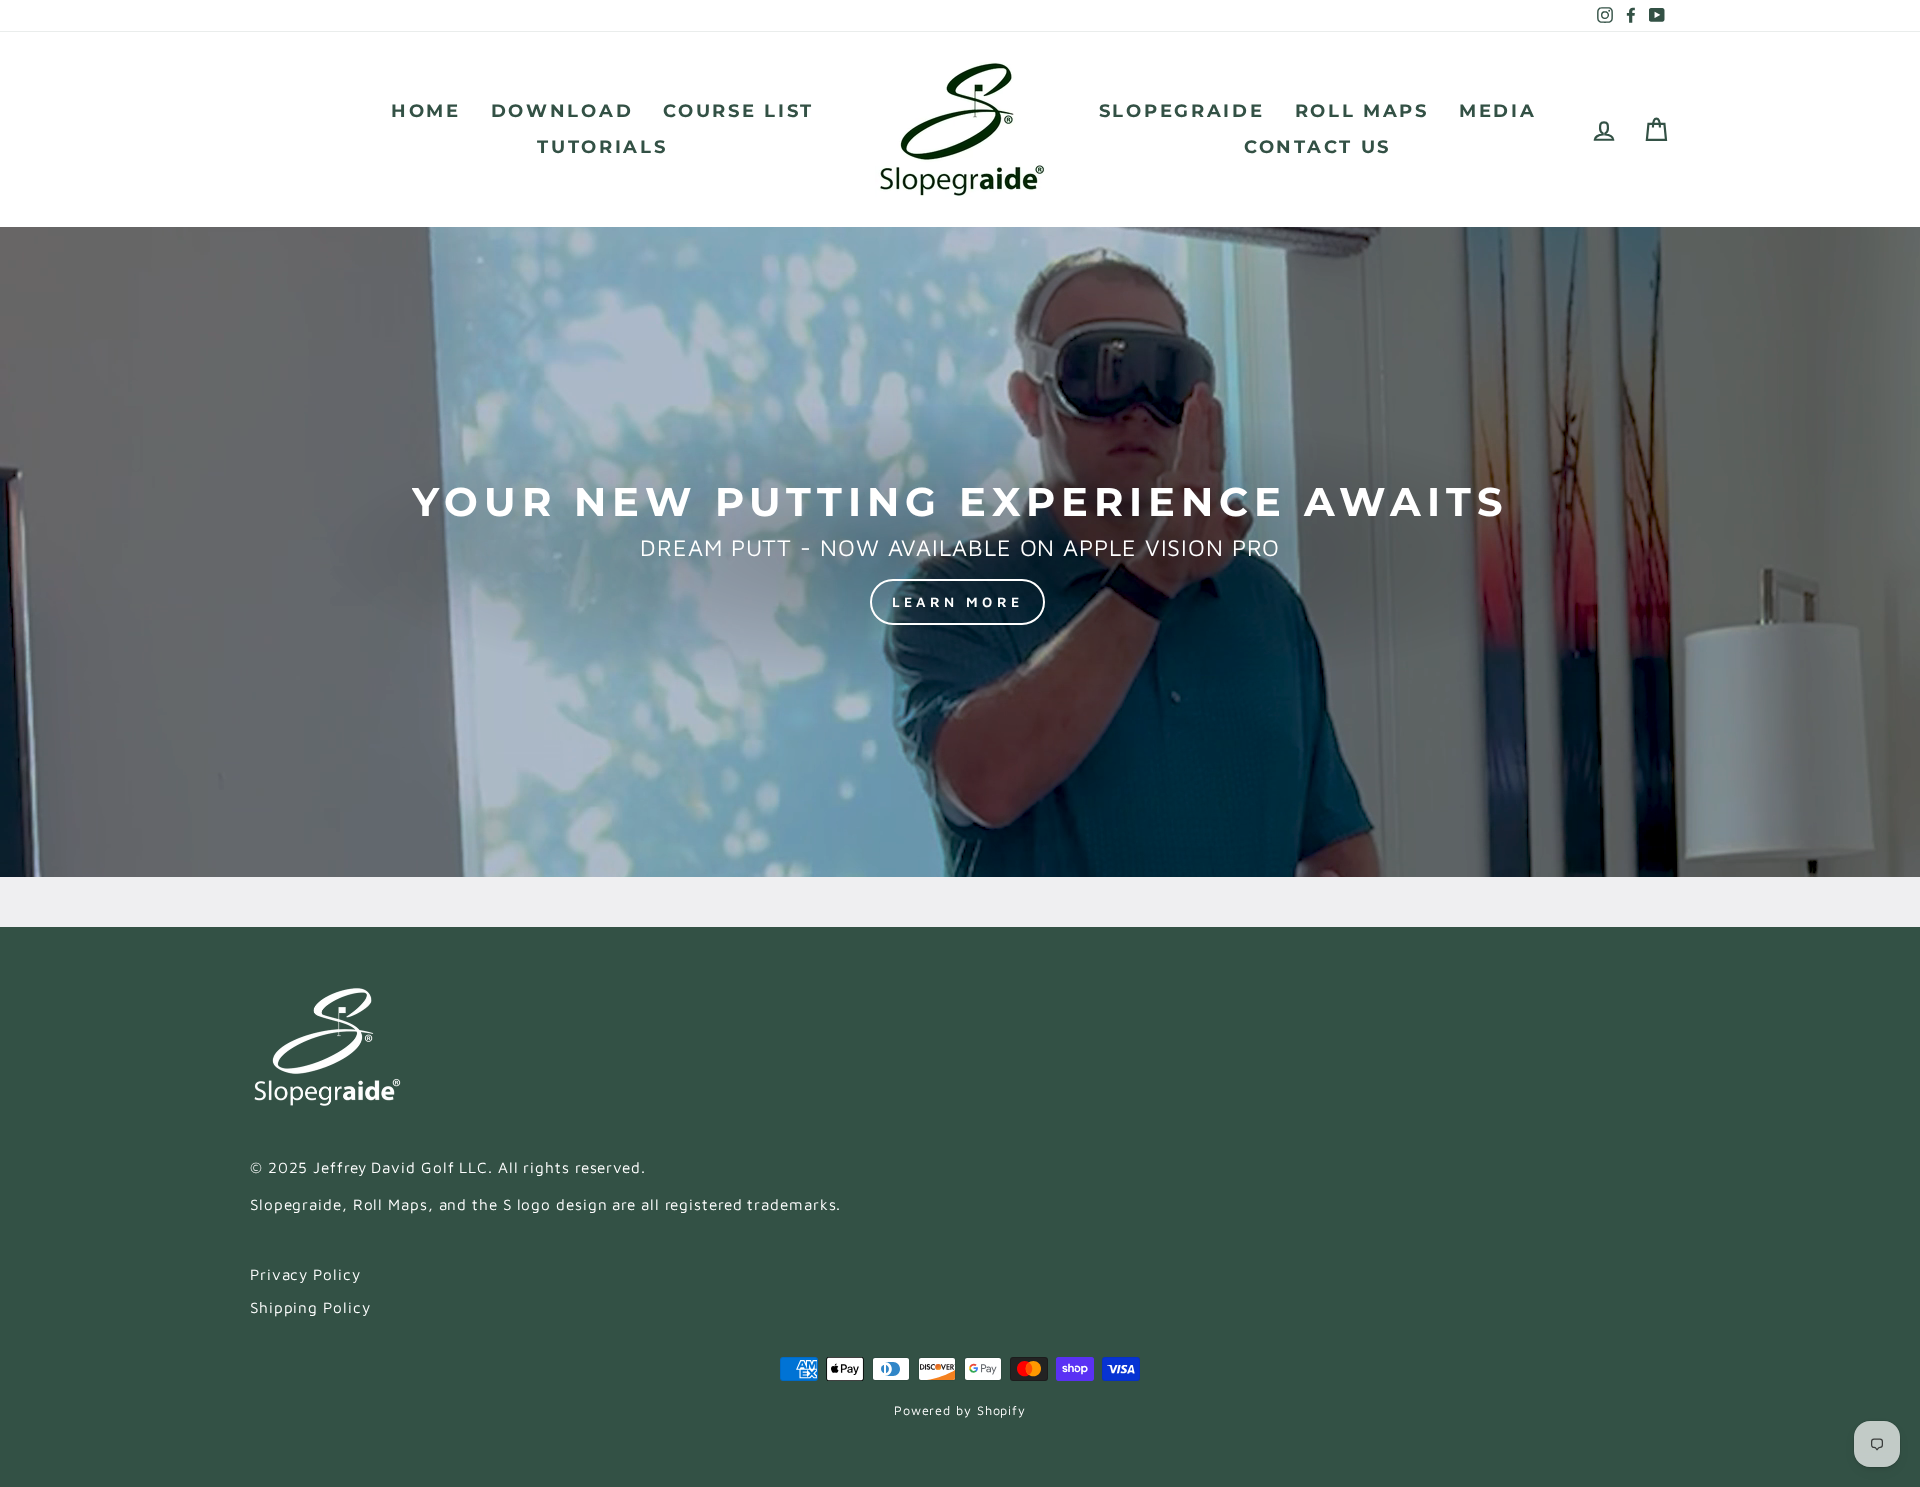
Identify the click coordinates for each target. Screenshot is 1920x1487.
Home (426, 111)
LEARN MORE (957, 601)
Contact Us (1317, 147)
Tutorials (602, 147)
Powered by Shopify (960, 1410)
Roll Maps (1362, 111)
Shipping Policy (310, 1307)
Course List (738, 111)
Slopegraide (1182, 111)
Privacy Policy (305, 1274)
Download (562, 111)
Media (1498, 111)
